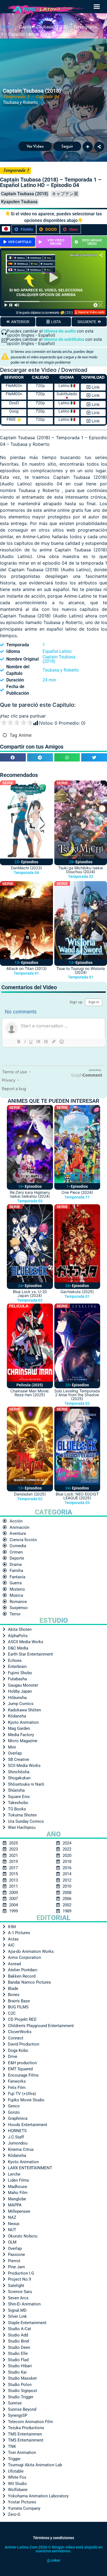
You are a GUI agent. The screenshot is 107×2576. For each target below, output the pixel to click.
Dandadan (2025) (30, 1494)
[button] (97, 7)
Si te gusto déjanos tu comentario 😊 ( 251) (44, 313)
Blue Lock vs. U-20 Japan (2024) (30, 1294)
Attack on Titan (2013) (26, 968)
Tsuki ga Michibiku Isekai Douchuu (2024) (81, 870)
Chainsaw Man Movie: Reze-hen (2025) (30, 1393)
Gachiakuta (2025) (77, 1292)
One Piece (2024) (77, 1192)
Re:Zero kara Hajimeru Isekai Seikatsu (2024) (30, 1194)
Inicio (7, 26)
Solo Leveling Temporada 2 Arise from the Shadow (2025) (77, 1395)
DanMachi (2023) (26, 868)
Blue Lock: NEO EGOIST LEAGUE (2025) (77, 1496)
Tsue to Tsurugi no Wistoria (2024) (81, 970)
